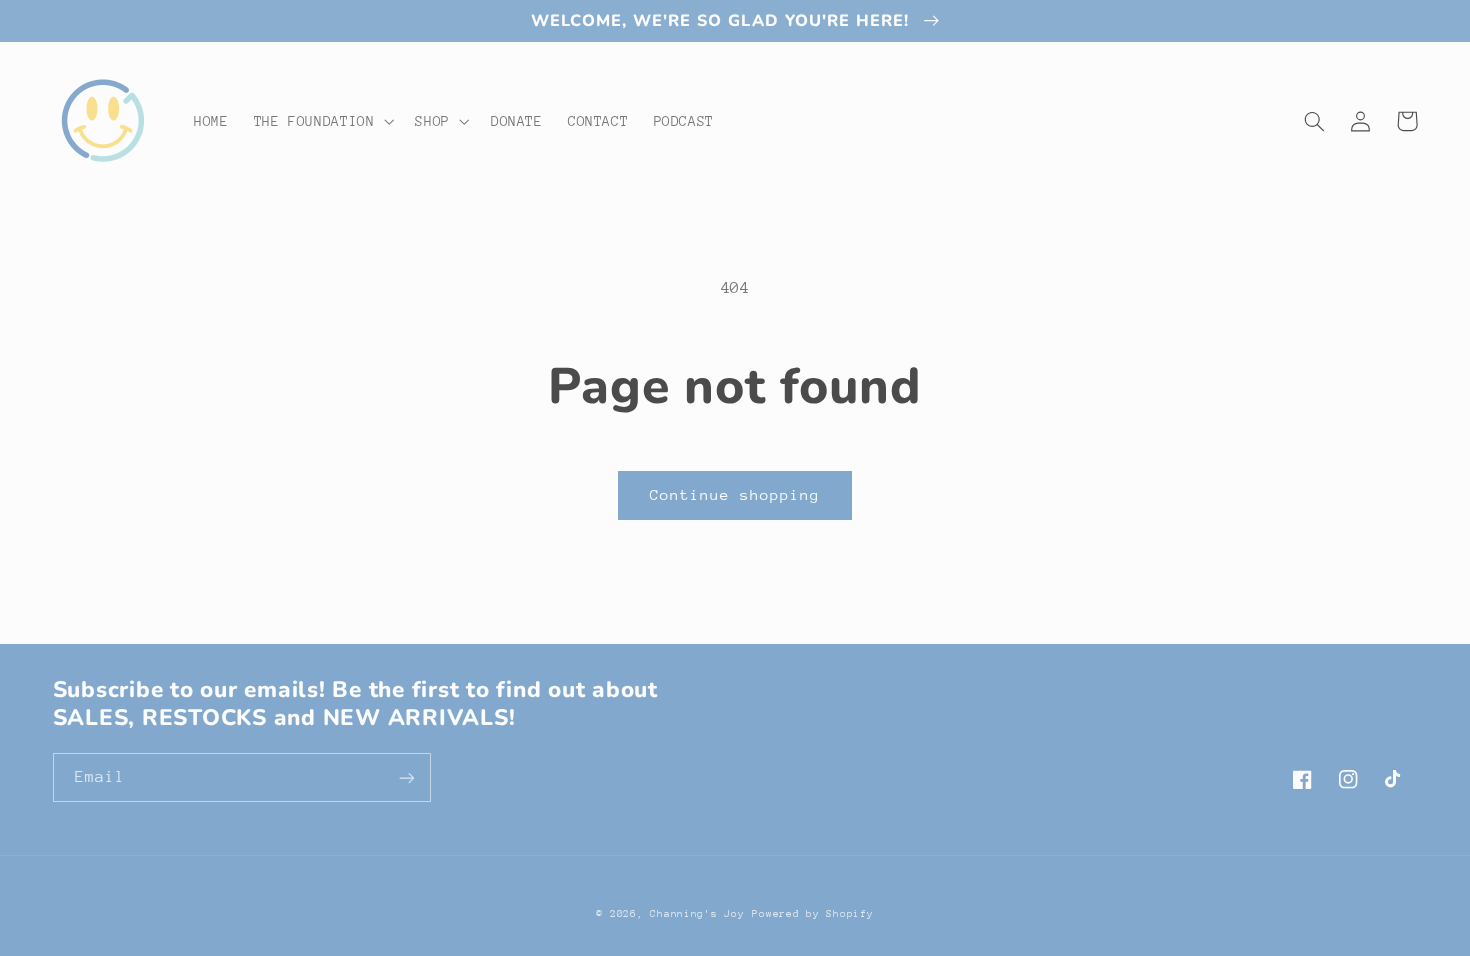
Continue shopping (735, 494)
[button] (322, 121)
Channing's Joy (697, 914)
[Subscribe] (406, 777)
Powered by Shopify (812, 914)
